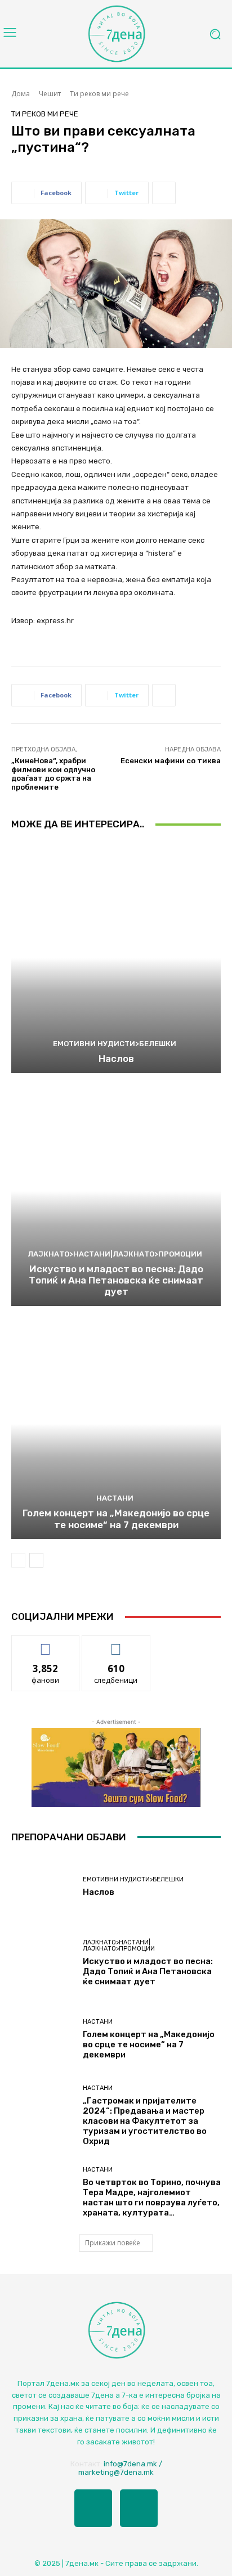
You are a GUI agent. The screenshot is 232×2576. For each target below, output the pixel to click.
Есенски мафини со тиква (171, 761)
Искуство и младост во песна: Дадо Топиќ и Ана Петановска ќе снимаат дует (116, 1280)
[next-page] (36, 1560)
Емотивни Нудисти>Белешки (115, 1044)
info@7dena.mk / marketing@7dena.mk (120, 2468)
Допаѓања (46, 1644)
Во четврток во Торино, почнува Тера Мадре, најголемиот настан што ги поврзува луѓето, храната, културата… (152, 2197)
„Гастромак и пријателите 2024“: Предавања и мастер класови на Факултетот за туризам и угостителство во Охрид (145, 2121)
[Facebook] (93, 2508)
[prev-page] (18, 1560)
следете (116, 1644)
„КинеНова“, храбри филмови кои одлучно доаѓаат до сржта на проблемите (53, 774)
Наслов (116, 1059)
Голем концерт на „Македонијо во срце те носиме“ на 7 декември (116, 1519)
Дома (21, 94)
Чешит (50, 94)
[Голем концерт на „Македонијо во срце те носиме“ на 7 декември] (116, 1424)
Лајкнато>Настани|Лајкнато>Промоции (115, 1254)
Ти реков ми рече (99, 94)
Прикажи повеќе (113, 2243)
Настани (115, 1498)
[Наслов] (116, 958)
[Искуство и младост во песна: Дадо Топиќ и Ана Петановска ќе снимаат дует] (116, 1191)
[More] (164, 193)
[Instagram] (139, 2508)
